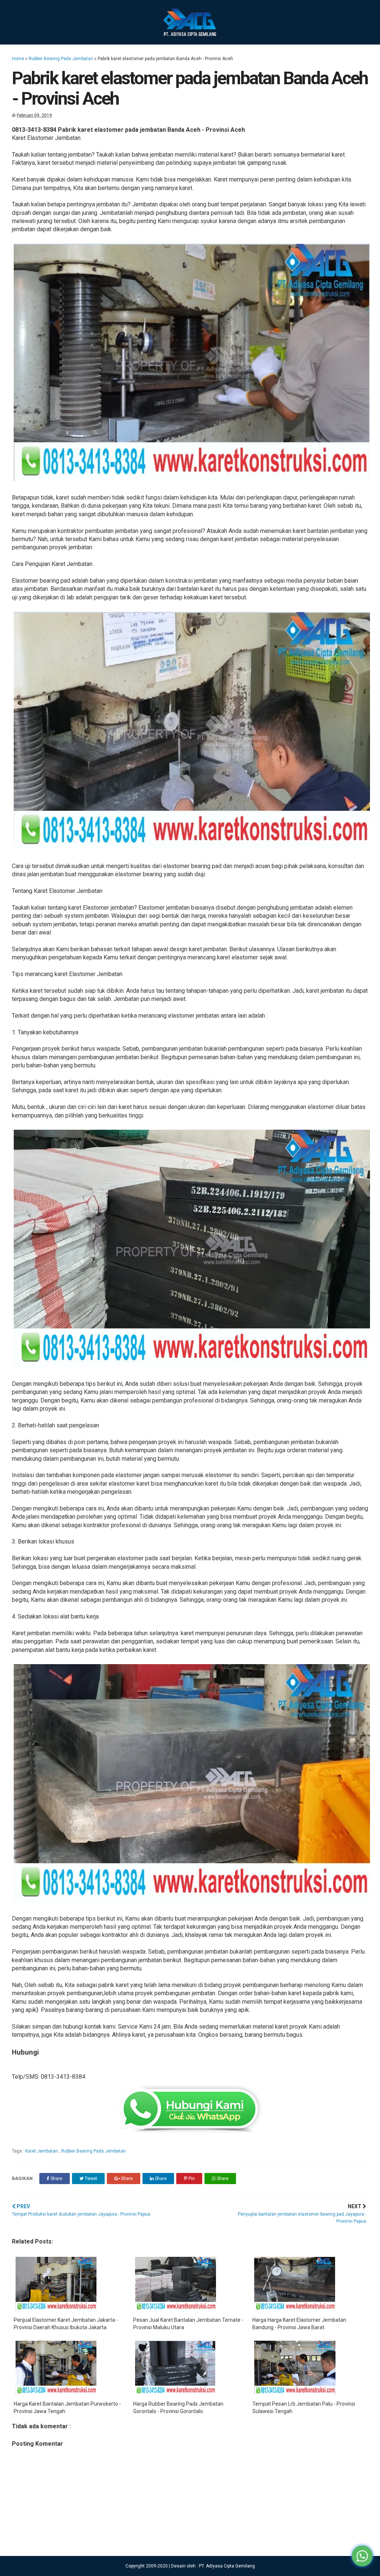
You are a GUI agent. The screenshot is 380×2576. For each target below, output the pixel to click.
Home (18, 59)
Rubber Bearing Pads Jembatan (61, 59)
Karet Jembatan (42, 2151)
